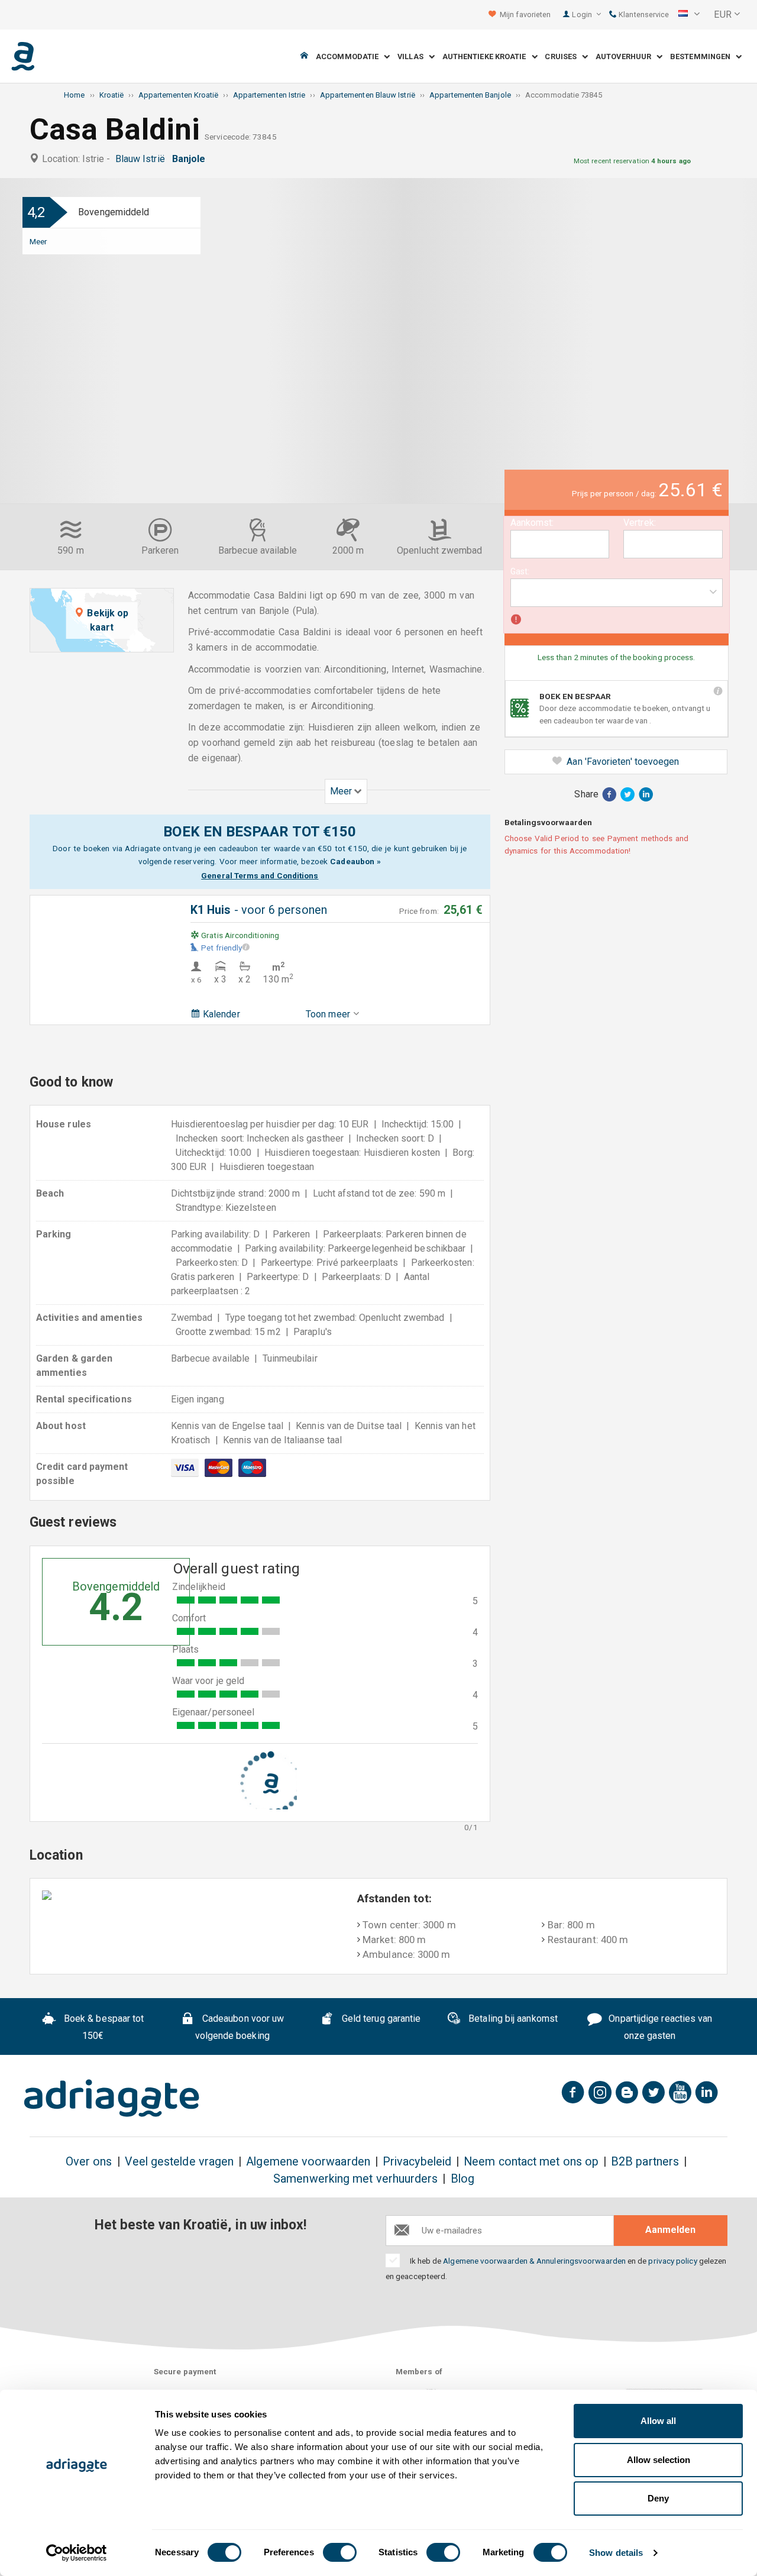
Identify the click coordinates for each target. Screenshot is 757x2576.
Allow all (658, 2421)
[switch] (340, 2552)
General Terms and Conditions (260, 875)
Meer (38, 241)
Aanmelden (670, 2230)
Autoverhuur (626, 56)
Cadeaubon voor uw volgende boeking (240, 2028)
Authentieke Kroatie (487, 56)
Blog (462, 2179)
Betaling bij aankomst (512, 2019)
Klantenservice (643, 14)
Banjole (191, 159)
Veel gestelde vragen (179, 2162)
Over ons (89, 2162)
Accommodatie (350, 56)
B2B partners (645, 2162)
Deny (658, 2498)
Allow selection (659, 2460)
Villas (413, 56)
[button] (689, 15)
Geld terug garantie (380, 2019)
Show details (616, 2553)
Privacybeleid (417, 2162)
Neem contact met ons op (531, 2162)
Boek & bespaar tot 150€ (103, 2028)
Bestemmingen (703, 56)
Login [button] (583, 14)
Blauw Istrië (143, 159)
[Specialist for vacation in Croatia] (112, 2098)
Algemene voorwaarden (308, 2162)
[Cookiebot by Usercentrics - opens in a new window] (77, 2553)
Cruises (563, 56)
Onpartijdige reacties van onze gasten (659, 2028)
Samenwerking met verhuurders (355, 2179)
